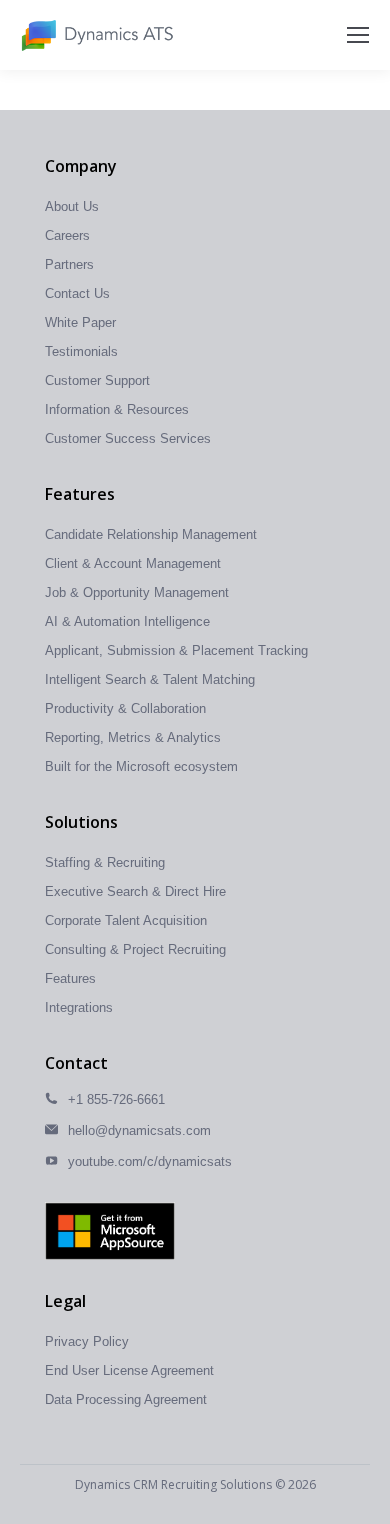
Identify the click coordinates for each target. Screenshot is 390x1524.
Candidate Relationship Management (151, 534)
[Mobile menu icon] (358, 35)
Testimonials (81, 351)
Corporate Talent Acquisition (126, 920)
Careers (67, 235)
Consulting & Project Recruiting (135, 949)
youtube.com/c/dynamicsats (150, 1161)
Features (70, 978)
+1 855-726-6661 (116, 1099)
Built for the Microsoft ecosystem (141, 766)
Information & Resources (117, 409)
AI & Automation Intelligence (127, 621)
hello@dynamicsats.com (139, 1130)
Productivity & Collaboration (125, 708)
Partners (69, 264)
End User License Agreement (129, 1370)
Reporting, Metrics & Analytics (133, 737)
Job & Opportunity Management (137, 592)
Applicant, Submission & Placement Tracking (176, 650)
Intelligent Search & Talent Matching (150, 679)
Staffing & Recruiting (105, 862)
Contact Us (77, 293)
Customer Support (97, 380)
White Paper (80, 322)
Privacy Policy (87, 1341)
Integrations (79, 1007)
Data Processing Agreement (126, 1399)
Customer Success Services (128, 438)
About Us (72, 206)
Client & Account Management (133, 563)
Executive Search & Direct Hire (135, 891)
